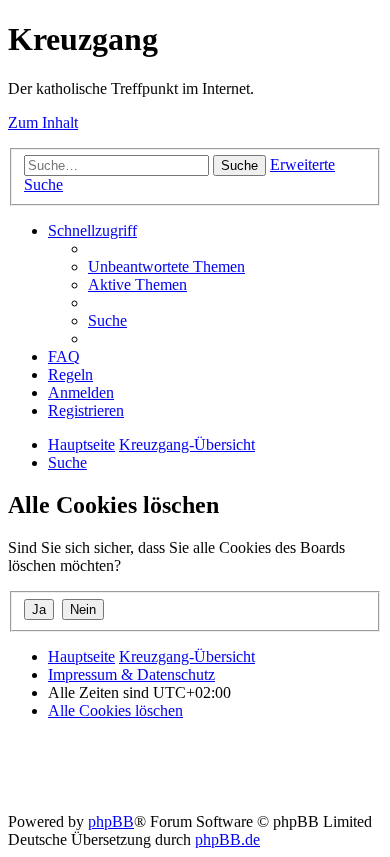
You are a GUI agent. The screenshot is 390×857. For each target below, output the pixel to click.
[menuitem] (166, 266)
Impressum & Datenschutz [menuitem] (131, 674)
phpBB (111, 821)
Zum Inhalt (43, 122)
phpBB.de (227, 839)
